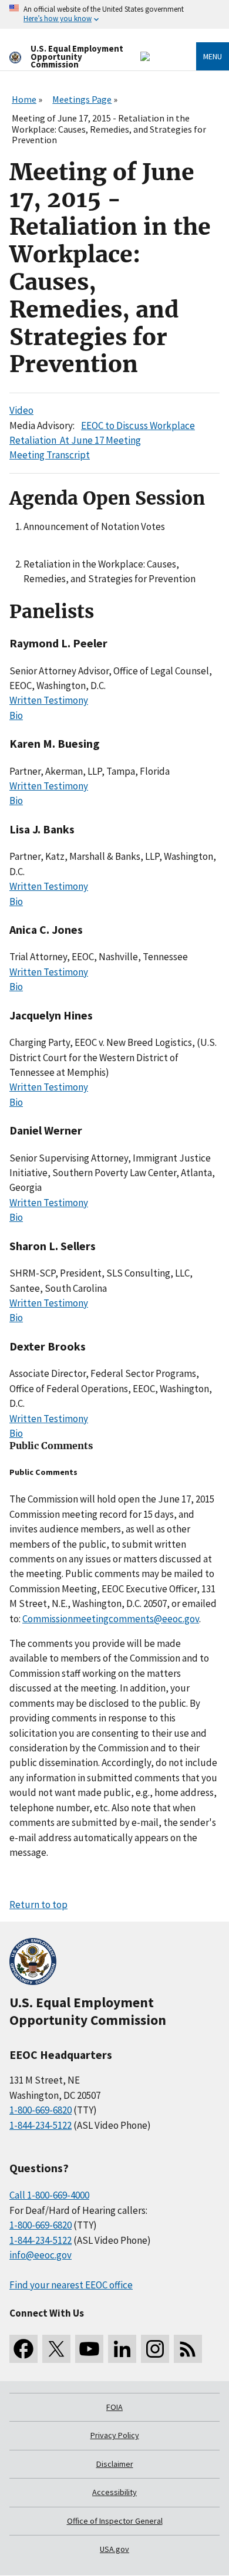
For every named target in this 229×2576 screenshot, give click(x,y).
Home (24, 99)
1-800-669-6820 (41, 2110)
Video (21, 410)
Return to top (38, 1905)
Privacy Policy (115, 2435)
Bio (16, 715)
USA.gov (114, 2549)
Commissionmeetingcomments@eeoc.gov (111, 1619)
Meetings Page (82, 99)
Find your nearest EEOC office (71, 2285)
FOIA (114, 2407)
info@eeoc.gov (41, 2255)
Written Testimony (49, 700)
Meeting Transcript (50, 455)
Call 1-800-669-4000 (49, 2195)
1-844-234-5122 (41, 2125)
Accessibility (114, 2492)
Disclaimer (115, 2464)
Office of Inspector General (115, 2521)
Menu (213, 56)
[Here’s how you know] (114, 14)
